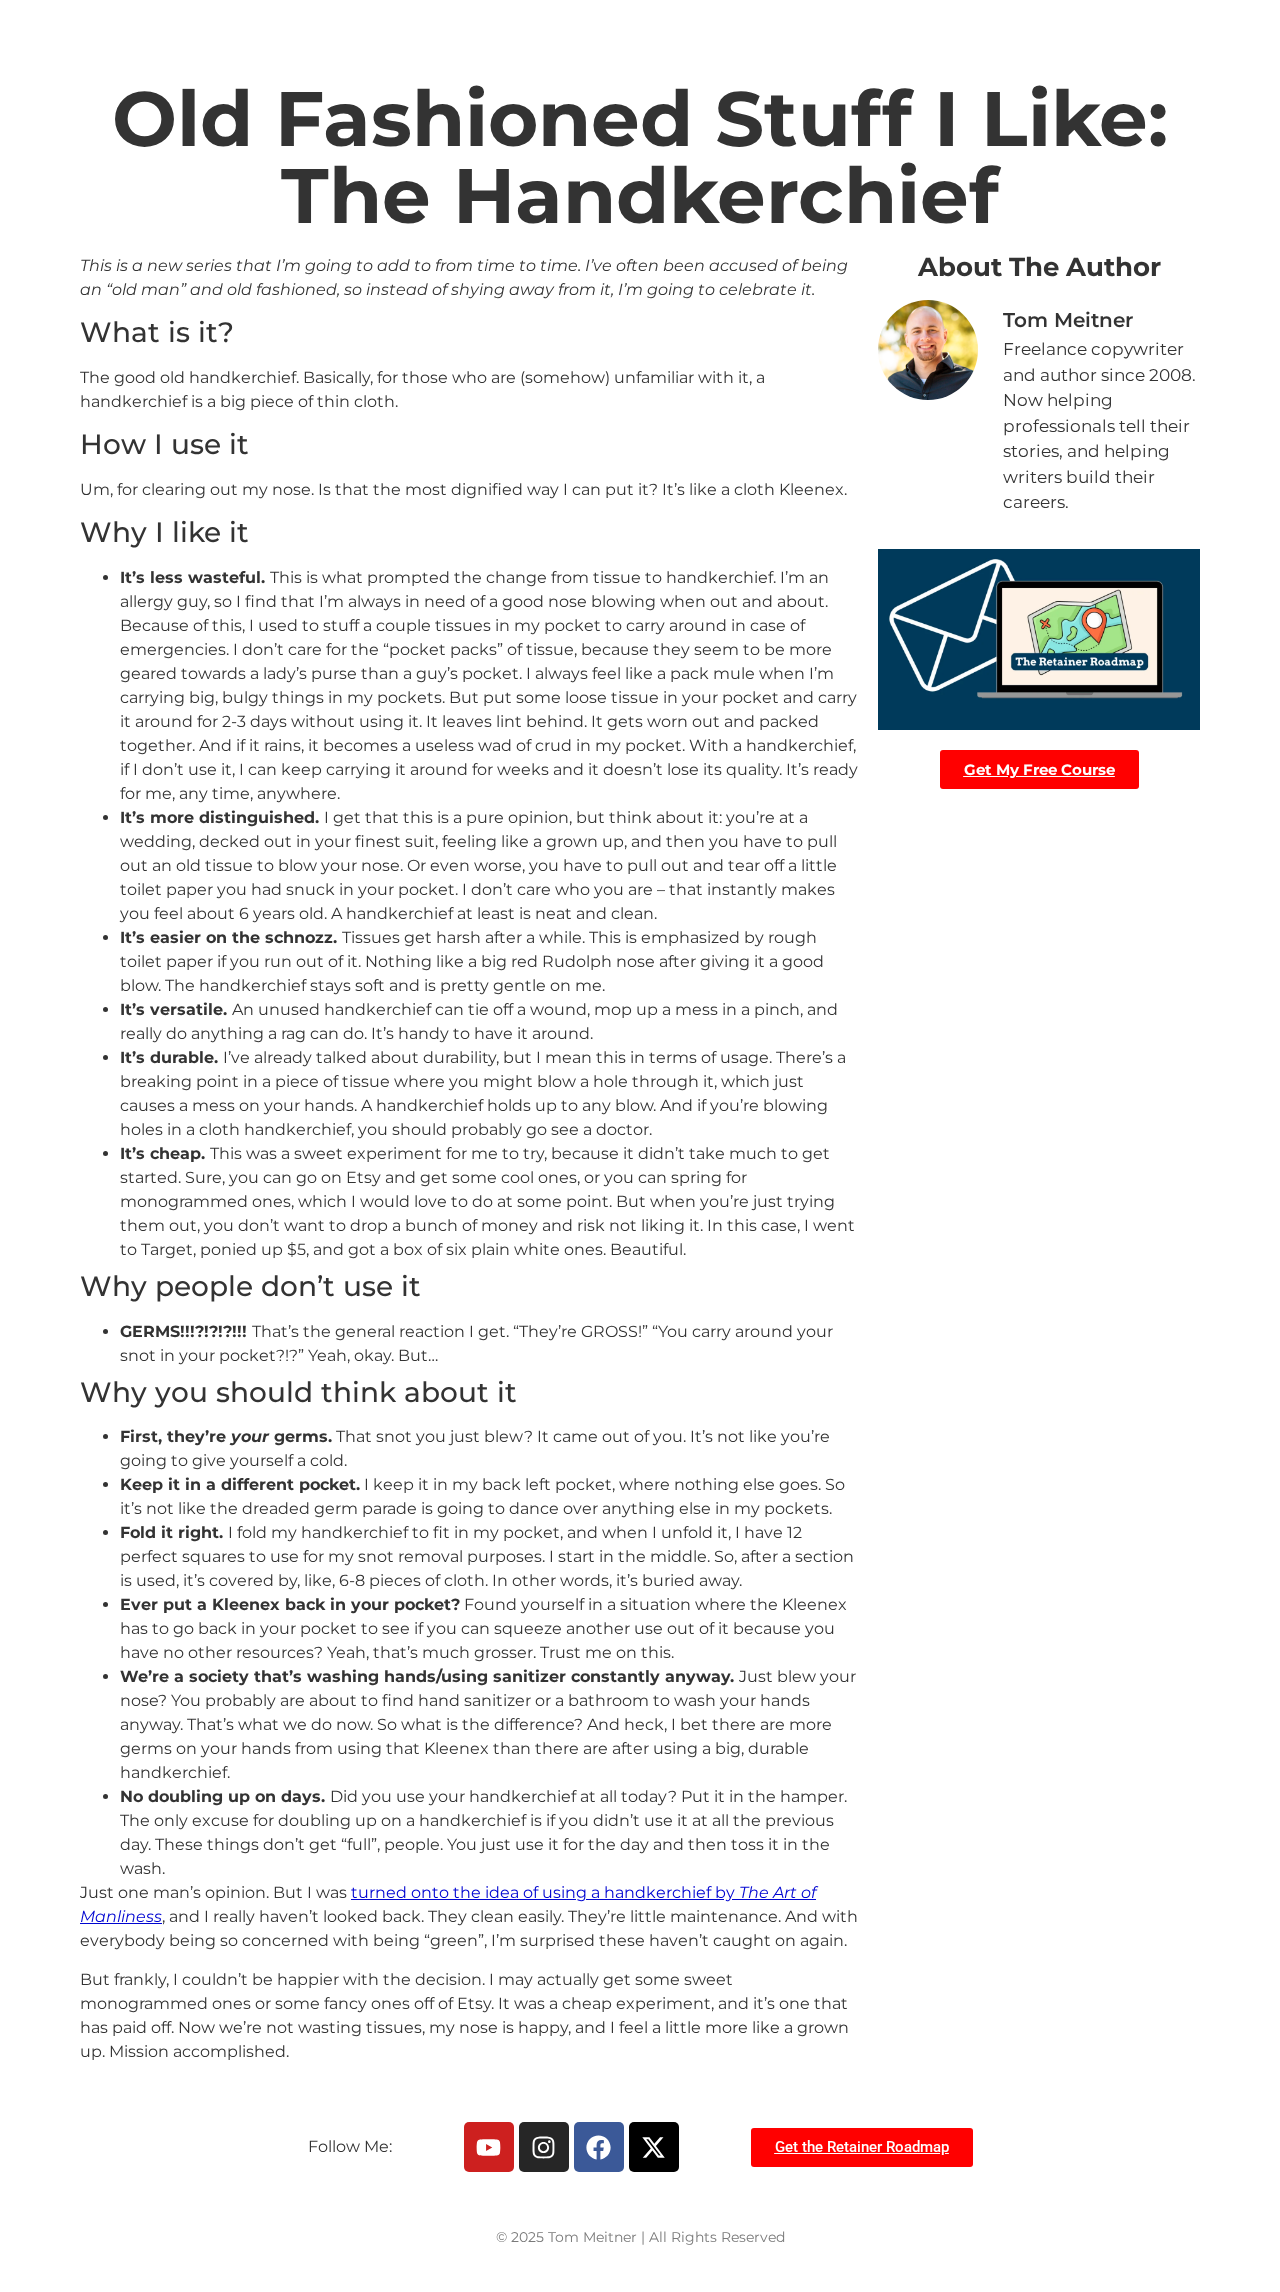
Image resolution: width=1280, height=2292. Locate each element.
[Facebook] (599, 2147)
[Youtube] (489, 2147)
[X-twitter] (654, 2147)
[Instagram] (544, 2147)
